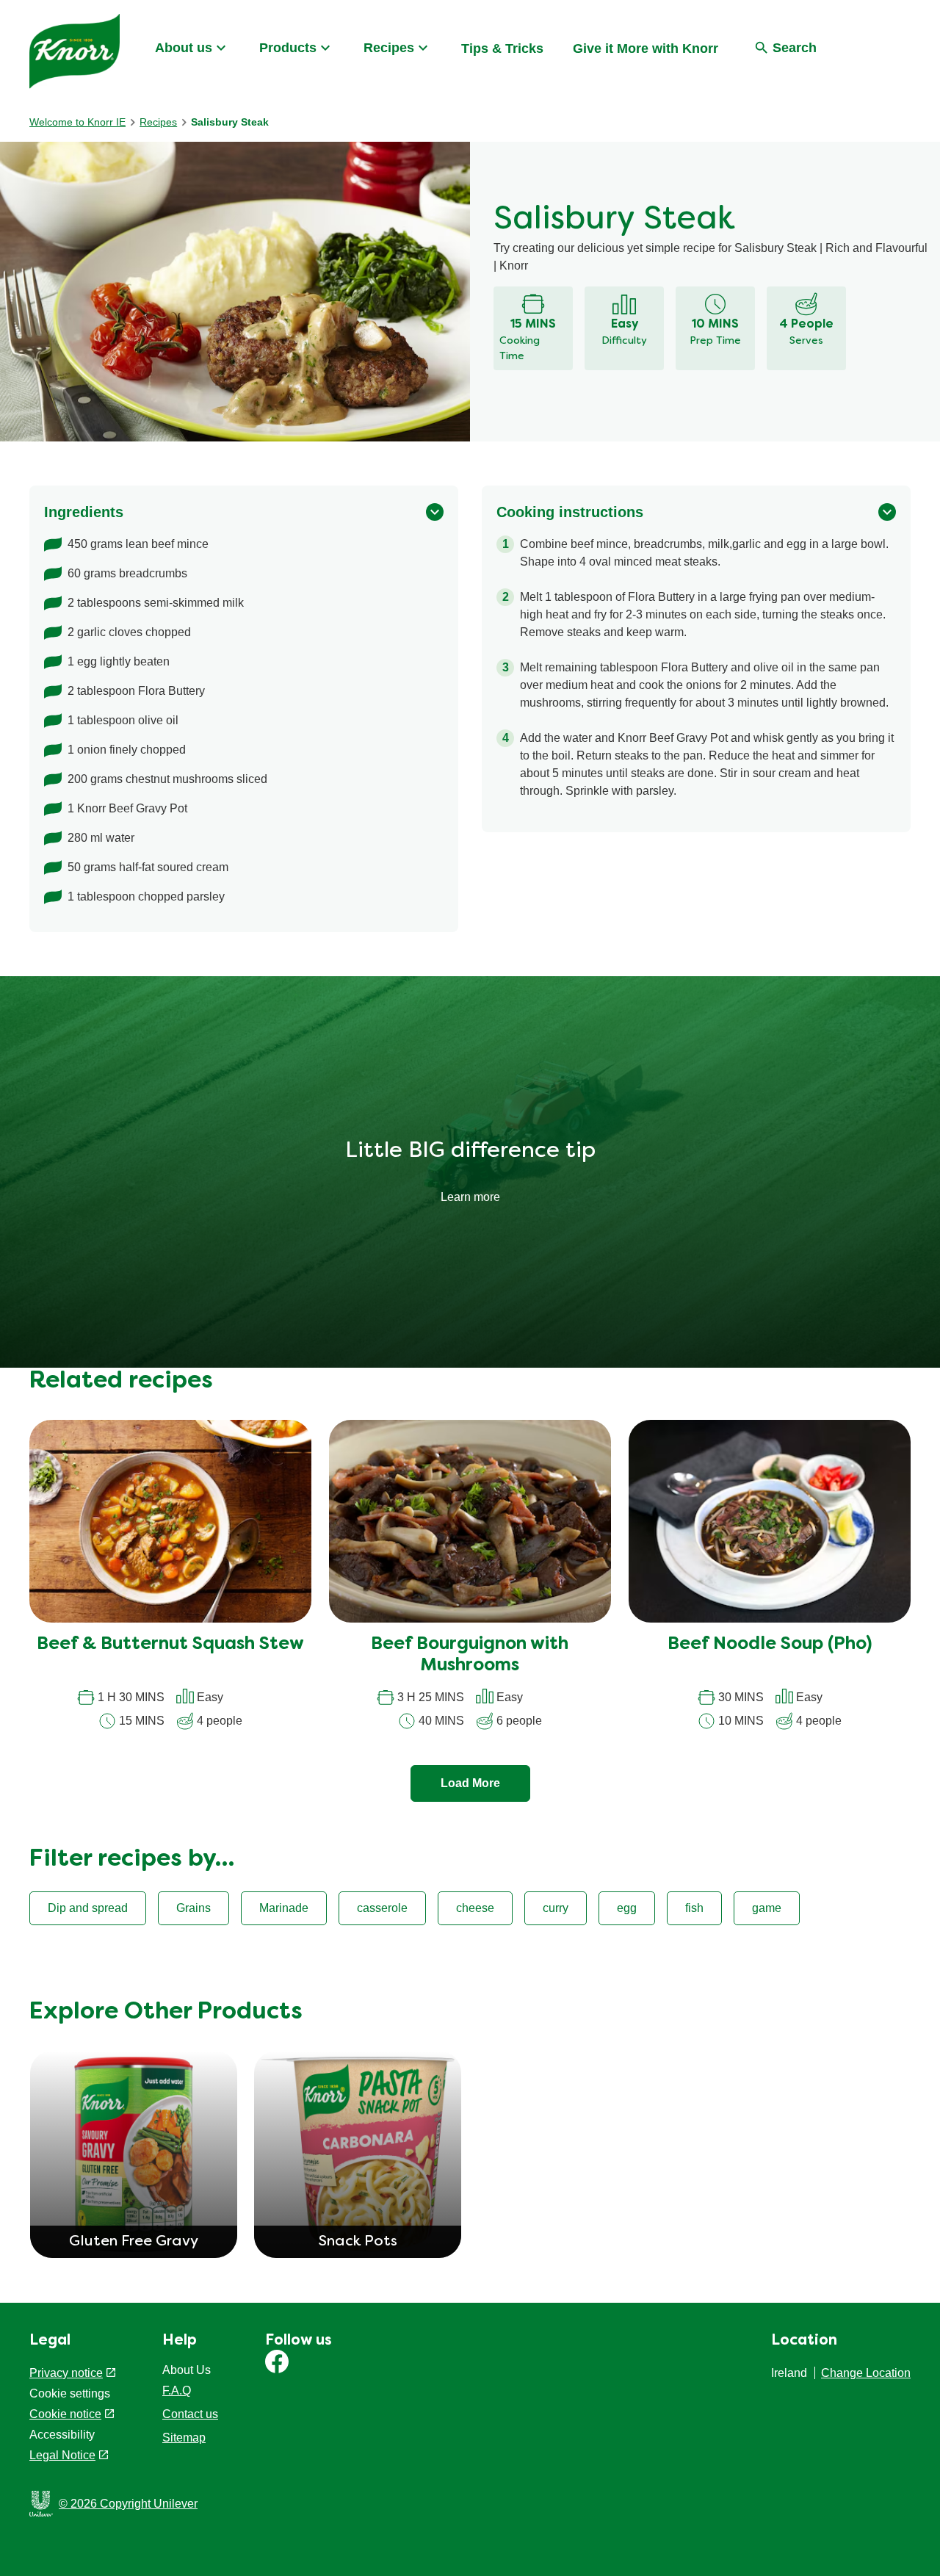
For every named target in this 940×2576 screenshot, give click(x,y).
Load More (470, 1783)
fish (694, 1908)
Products (288, 48)
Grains (194, 1908)
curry (556, 1908)
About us (184, 48)
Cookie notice (65, 2414)
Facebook (277, 2362)
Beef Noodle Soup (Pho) (770, 1645)
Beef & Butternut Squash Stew (170, 1645)
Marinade (284, 1908)
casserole (382, 1908)
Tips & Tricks (502, 48)
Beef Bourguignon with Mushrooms (470, 1655)
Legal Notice (62, 2455)
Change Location (866, 2373)
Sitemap (184, 2438)
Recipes (389, 48)
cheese (475, 1908)
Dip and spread (88, 1908)
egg (627, 1908)
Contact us (190, 2414)
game (767, 1908)
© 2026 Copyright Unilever (128, 2504)
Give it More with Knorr (646, 48)
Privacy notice (66, 2373)
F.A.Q (177, 2391)
